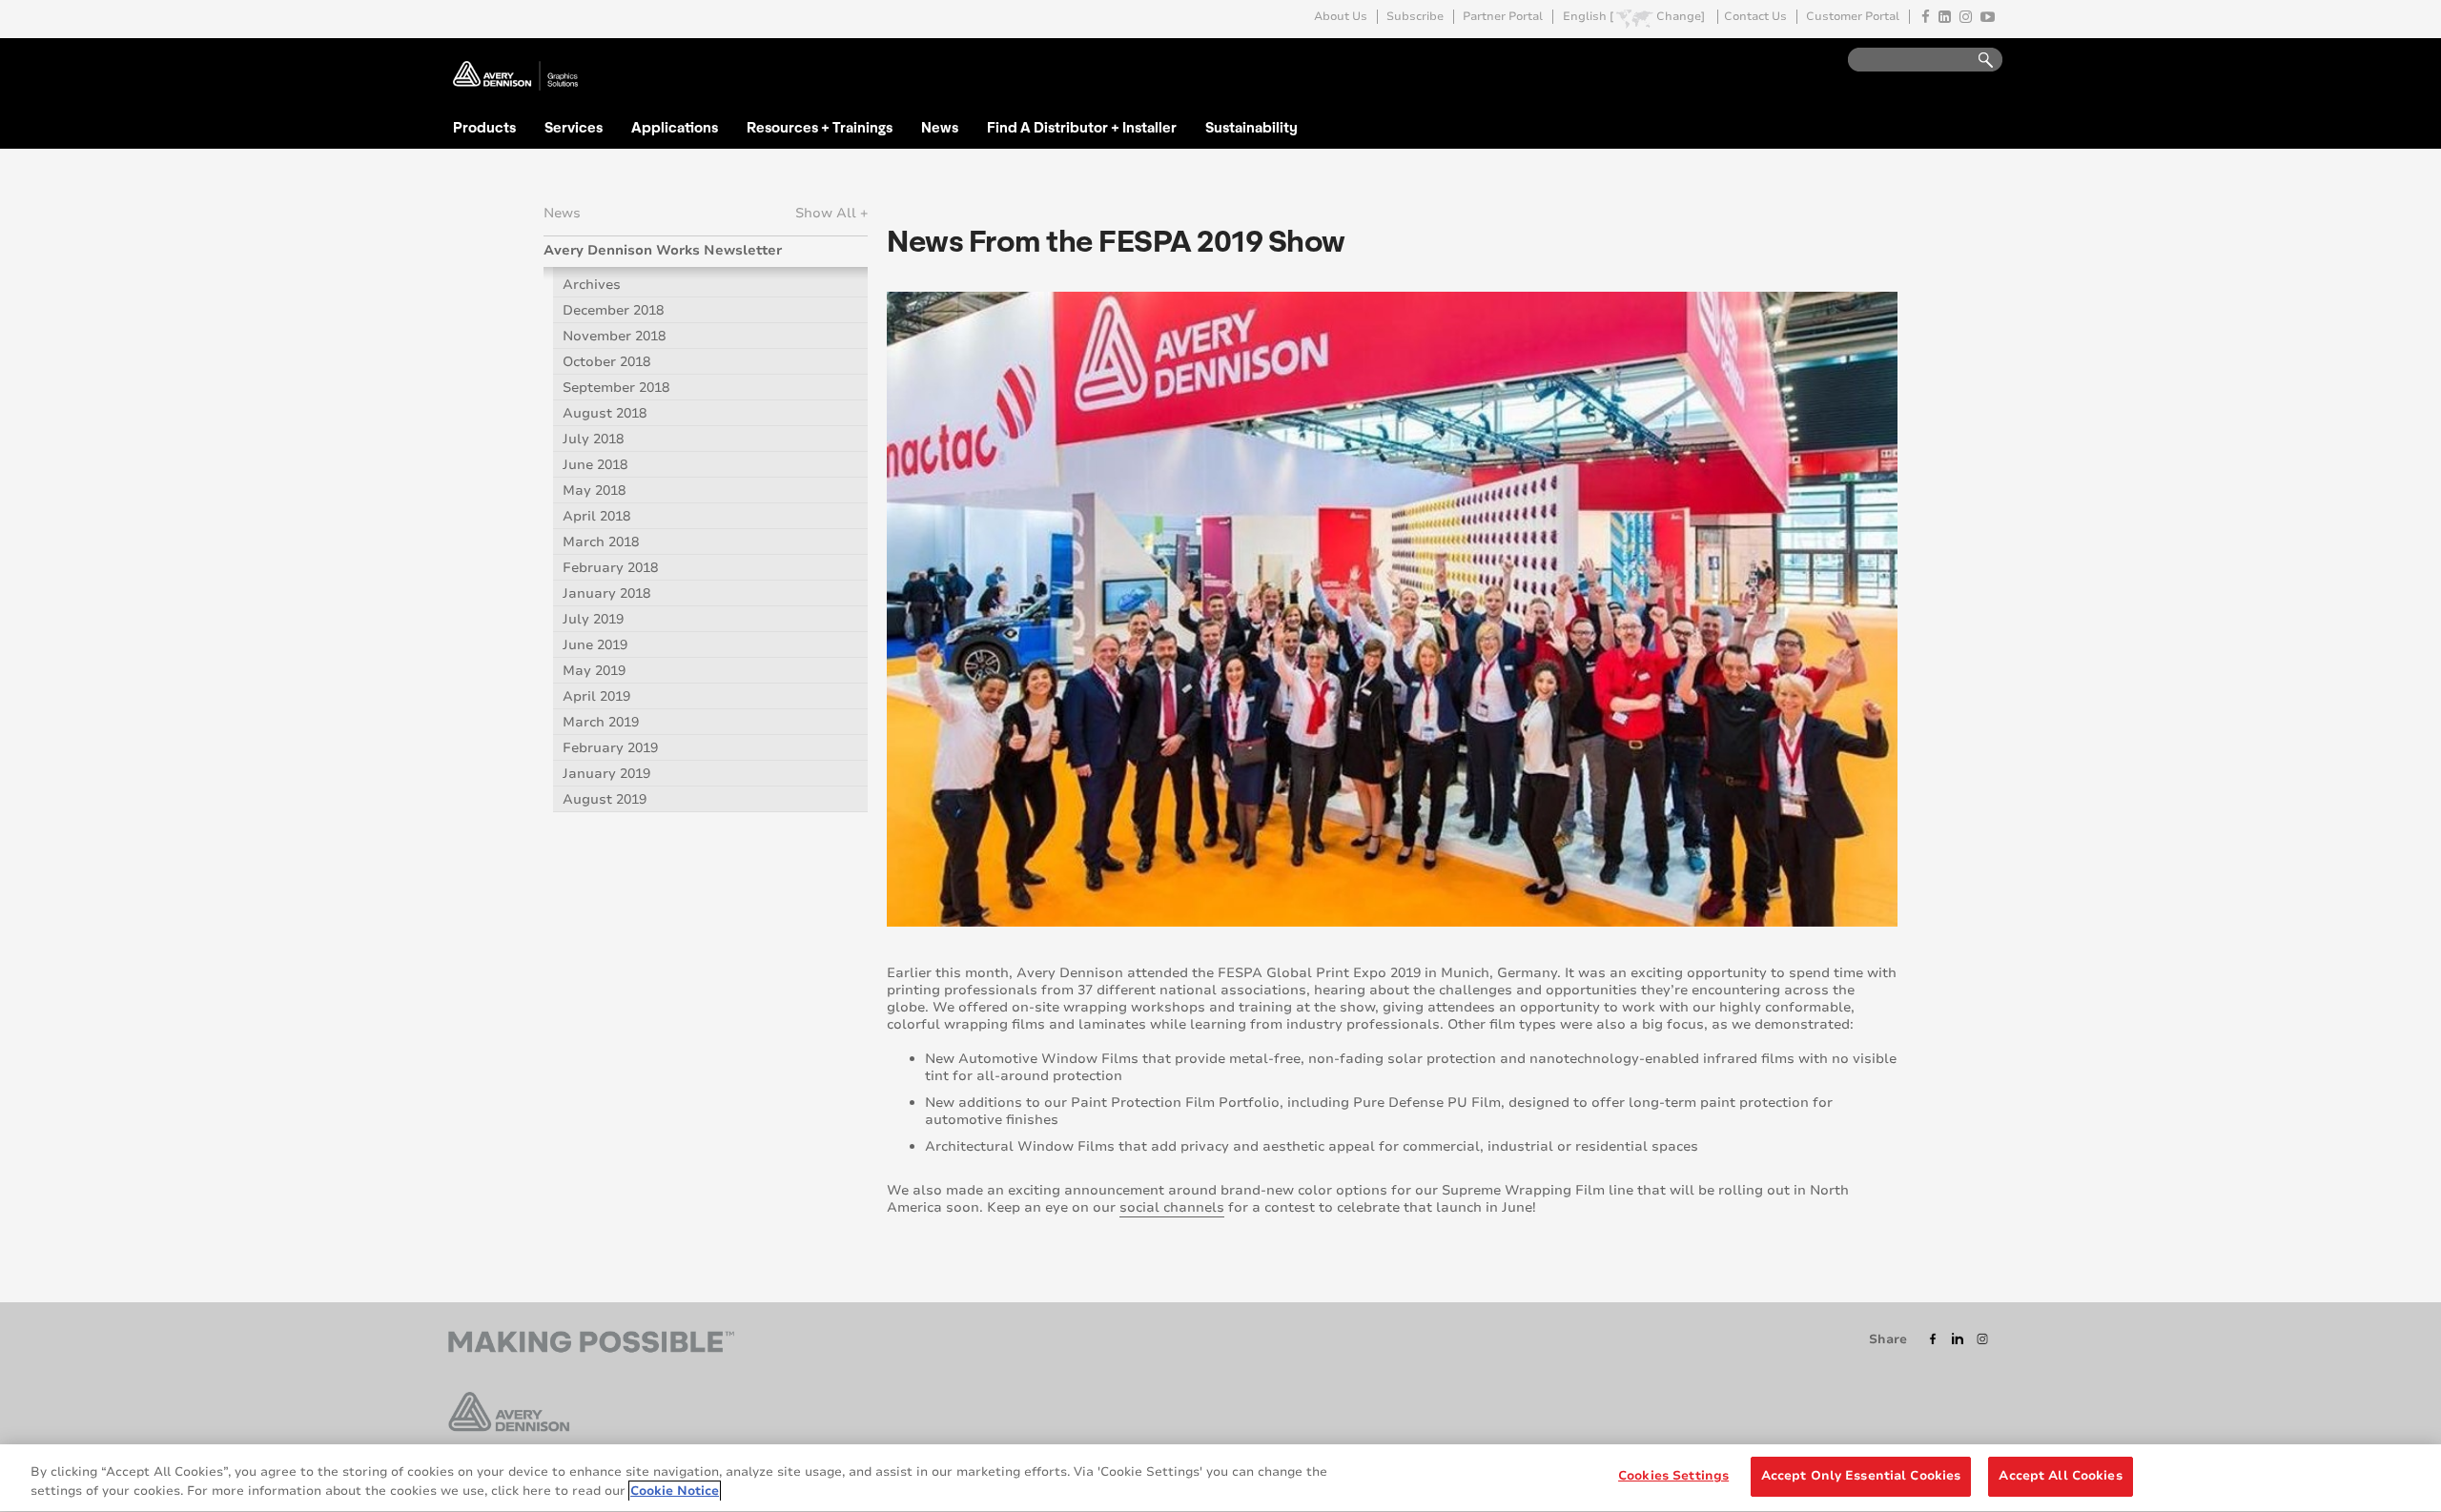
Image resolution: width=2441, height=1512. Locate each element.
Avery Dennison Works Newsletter (663, 250)
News (940, 127)
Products (484, 127)
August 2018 (605, 413)
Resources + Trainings (820, 127)
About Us (1341, 17)
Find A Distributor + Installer (1082, 127)
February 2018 (610, 568)
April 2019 (596, 696)
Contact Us (1755, 17)
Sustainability (1251, 127)
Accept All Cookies (2060, 1476)
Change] (1681, 17)
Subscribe (1415, 17)
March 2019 (601, 722)
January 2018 (606, 593)
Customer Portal (1853, 17)
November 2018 (614, 336)
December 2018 (613, 310)
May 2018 (594, 490)
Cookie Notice (675, 1491)
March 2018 (601, 542)
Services (574, 127)
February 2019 (610, 748)
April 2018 (596, 516)
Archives (592, 285)
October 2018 (606, 362)
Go (1977, 61)
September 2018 (616, 388)
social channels (1172, 1207)
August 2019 (605, 799)
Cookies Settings (1673, 1476)
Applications (675, 127)
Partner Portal (1503, 17)
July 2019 (593, 619)
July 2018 (593, 439)
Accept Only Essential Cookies (1861, 1476)
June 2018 (595, 465)
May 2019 (594, 671)
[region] (1220, 1478)
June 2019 (595, 645)
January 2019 (606, 774)
